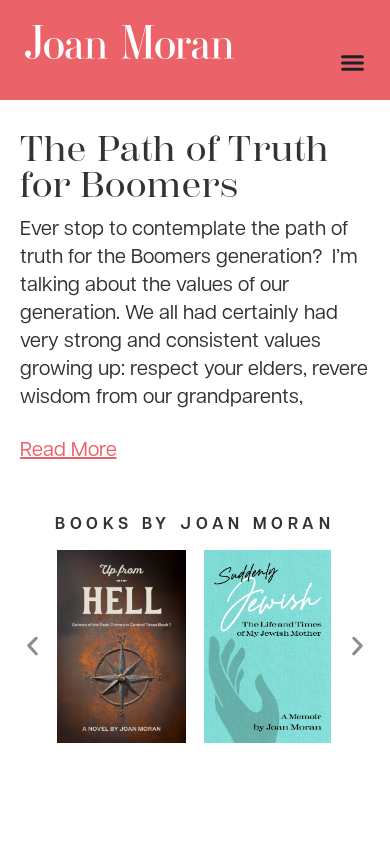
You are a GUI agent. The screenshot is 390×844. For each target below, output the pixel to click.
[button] (32, 646)
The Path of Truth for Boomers (174, 167)
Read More (68, 448)
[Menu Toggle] (352, 62)
